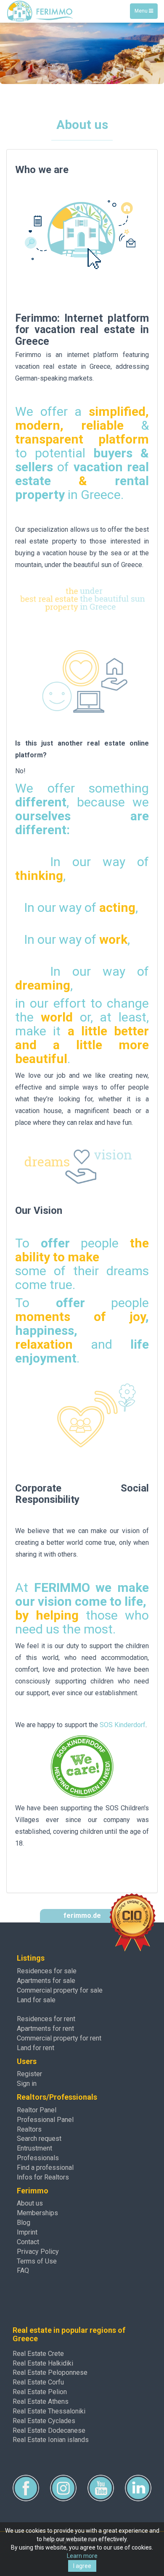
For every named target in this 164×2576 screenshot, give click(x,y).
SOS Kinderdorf (123, 1725)
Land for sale (36, 2000)
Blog (24, 2223)
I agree (82, 2566)
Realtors (29, 2129)
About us (30, 2203)
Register (29, 2074)
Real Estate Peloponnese (50, 2372)
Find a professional (45, 2168)
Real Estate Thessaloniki (49, 2411)
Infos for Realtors (43, 2177)
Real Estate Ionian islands (51, 2440)
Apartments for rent (45, 2029)
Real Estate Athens (41, 2401)
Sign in (27, 2084)
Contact (28, 2242)
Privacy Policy (38, 2252)
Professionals (38, 2158)
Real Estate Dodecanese (49, 2430)
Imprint (27, 2232)
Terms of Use (37, 2261)
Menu (146, 13)
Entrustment (34, 2148)
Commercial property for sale (60, 1990)
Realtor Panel (37, 2110)
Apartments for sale (46, 1981)
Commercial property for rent (59, 2038)
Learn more (82, 2556)
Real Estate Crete (38, 2354)
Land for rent (36, 2048)
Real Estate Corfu (38, 2382)
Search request (39, 2139)
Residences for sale (47, 1971)
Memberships (37, 2213)
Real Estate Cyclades (44, 2421)
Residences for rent (46, 2019)
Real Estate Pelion (40, 2392)
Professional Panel (45, 2120)
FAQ (23, 2270)
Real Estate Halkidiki (43, 2363)
